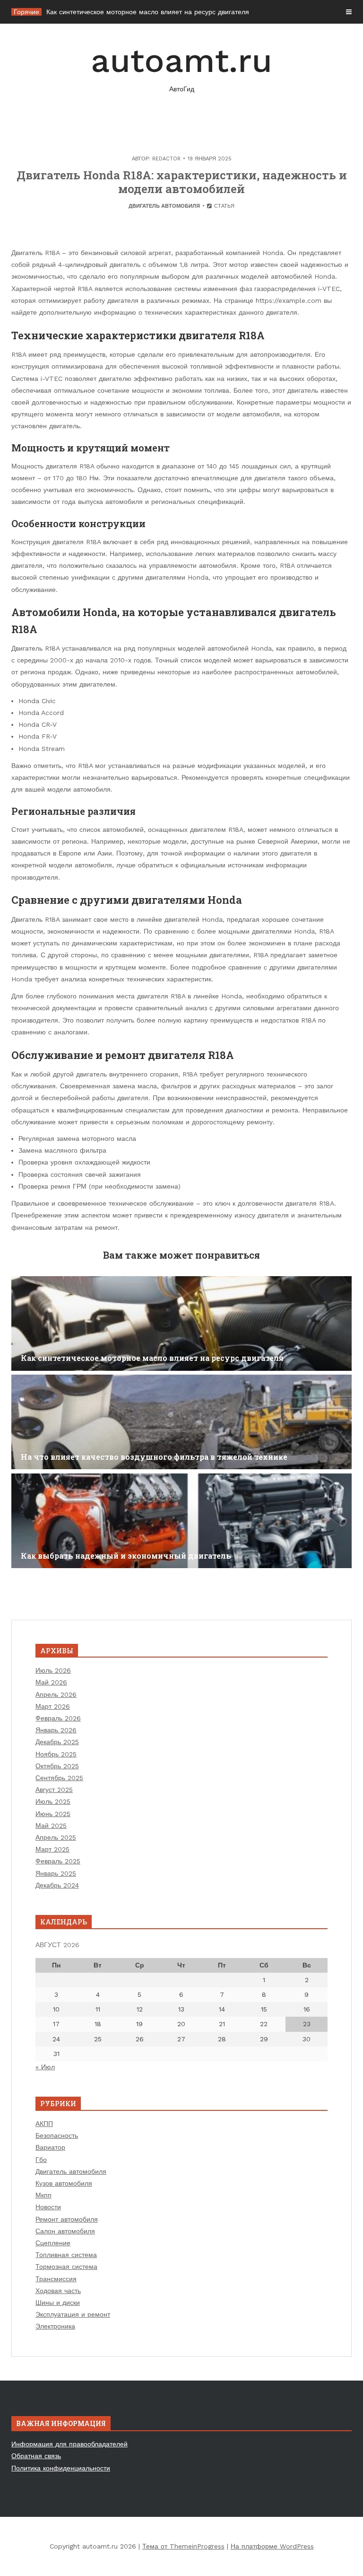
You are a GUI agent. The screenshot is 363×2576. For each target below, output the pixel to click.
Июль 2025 (53, 1801)
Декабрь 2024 (57, 1885)
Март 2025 (52, 1849)
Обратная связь (36, 2456)
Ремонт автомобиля (67, 2219)
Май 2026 (51, 1682)
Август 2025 (54, 1790)
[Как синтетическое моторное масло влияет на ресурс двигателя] (181, 1323)
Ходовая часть (58, 2291)
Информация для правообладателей (69, 2444)
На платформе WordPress (272, 2546)
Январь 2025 (56, 1873)
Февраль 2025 (58, 1861)
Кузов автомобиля (64, 2183)
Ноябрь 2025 (56, 1754)
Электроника (55, 2326)
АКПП (44, 2124)
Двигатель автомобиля (164, 206)
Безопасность (57, 2135)
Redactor (166, 159)
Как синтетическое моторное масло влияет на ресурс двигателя (148, 12)
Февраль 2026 (58, 1718)
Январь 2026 (56, 1730)
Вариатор (50, 2147)
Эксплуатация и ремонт (73, 2314)
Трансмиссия (56, 2279)
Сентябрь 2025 (59, 1778)
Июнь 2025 (53, 1814)
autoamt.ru (181, 67)
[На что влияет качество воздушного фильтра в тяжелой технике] (181, 1422)
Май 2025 (51, 1826)
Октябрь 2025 (57, 1766)
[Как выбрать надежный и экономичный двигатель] (181, 1521)
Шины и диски (58, 2303)
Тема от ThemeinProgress (183, 2546)
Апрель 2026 (56, 1694)
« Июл (45, 2067)
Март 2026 (53, 1706)
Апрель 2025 (56, 1837)
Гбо (41, 2160)
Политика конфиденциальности (61, 2468)
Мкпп (43, 2195)
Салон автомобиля (65, 2231)
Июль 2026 (53, 1670)
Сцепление (53, 2243)
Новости (48, 2207)
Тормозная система (66, 2267)
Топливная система (66, 2255)
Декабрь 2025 (57, 1742)
